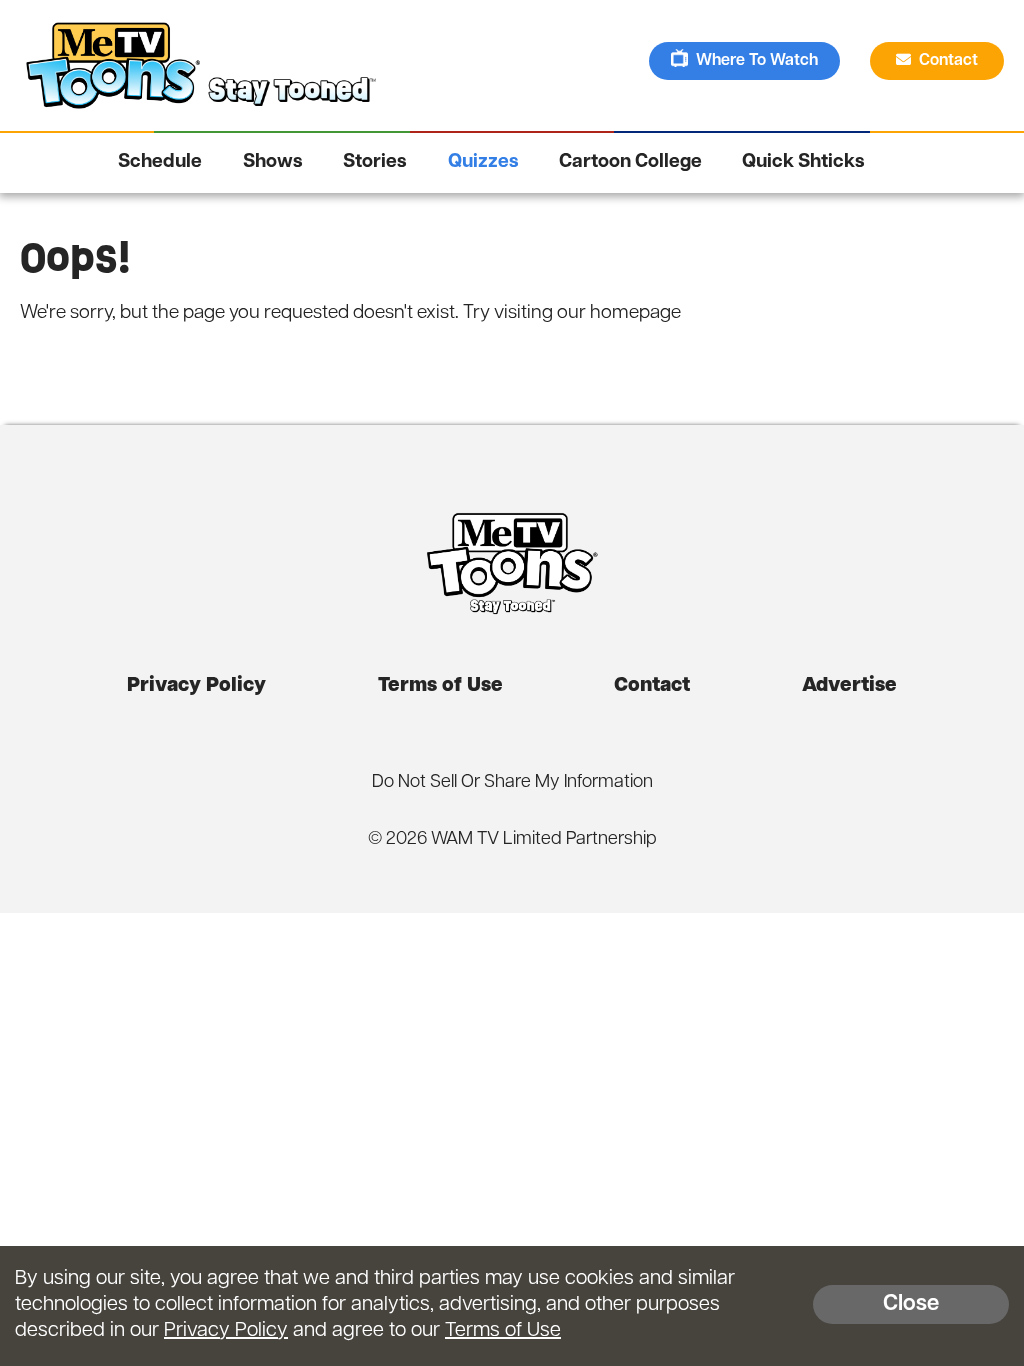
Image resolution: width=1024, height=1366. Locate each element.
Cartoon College (630, 162)
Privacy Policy (196, 686)
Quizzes (483, 162)
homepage (635, 313)
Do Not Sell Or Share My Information (512, 783)
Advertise (849, 686)
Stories (375, 162)
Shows (273, 162)
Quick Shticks (803, 162)
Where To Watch (757, 61)
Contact (950, 61)
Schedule (160, 162)
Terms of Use (440, 686)
